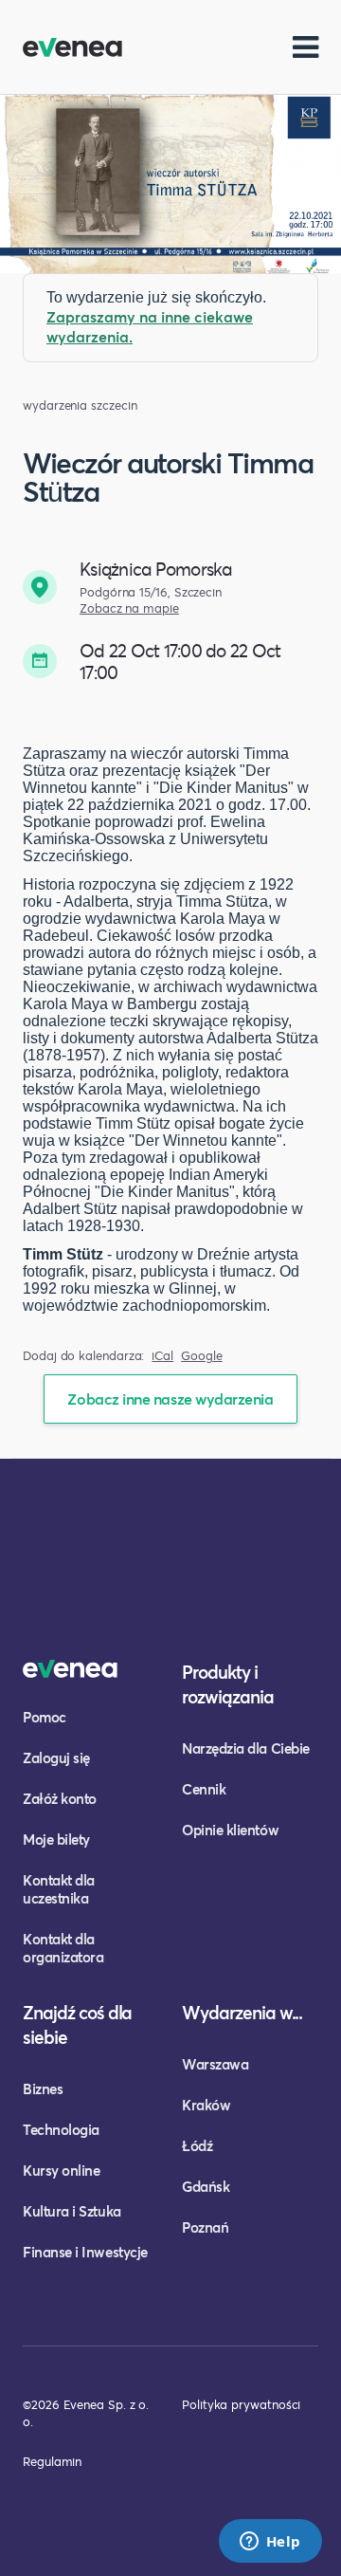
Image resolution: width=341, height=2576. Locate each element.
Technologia (61, 2129)
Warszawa (215, 2064)
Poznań (205, 2227)
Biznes (43, 2088)
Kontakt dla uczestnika (59, 1889)
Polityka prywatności (241, 2404)
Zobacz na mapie (129, 608)
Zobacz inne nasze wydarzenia (170, 1398)
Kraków (206, 2105)
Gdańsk (206, 2186)
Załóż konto (60, 1798)
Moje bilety (56, 1839)
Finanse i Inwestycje (85, 2252)
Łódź (197, 2145)
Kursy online (61, 2170)
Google (202, 1356)
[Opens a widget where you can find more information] (270, 2543)
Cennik (204, 1789)
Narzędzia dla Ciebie (246, 1748)
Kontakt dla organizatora (63, 1948)
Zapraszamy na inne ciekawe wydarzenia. (150, 326)
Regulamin (52, 2461)
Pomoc (45, 1717)
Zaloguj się (56, 1757)
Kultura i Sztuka (72, 2211)
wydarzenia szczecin (80, 405)
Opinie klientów (230, 1830)
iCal (162, 1356)
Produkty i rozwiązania (228, 1684)
